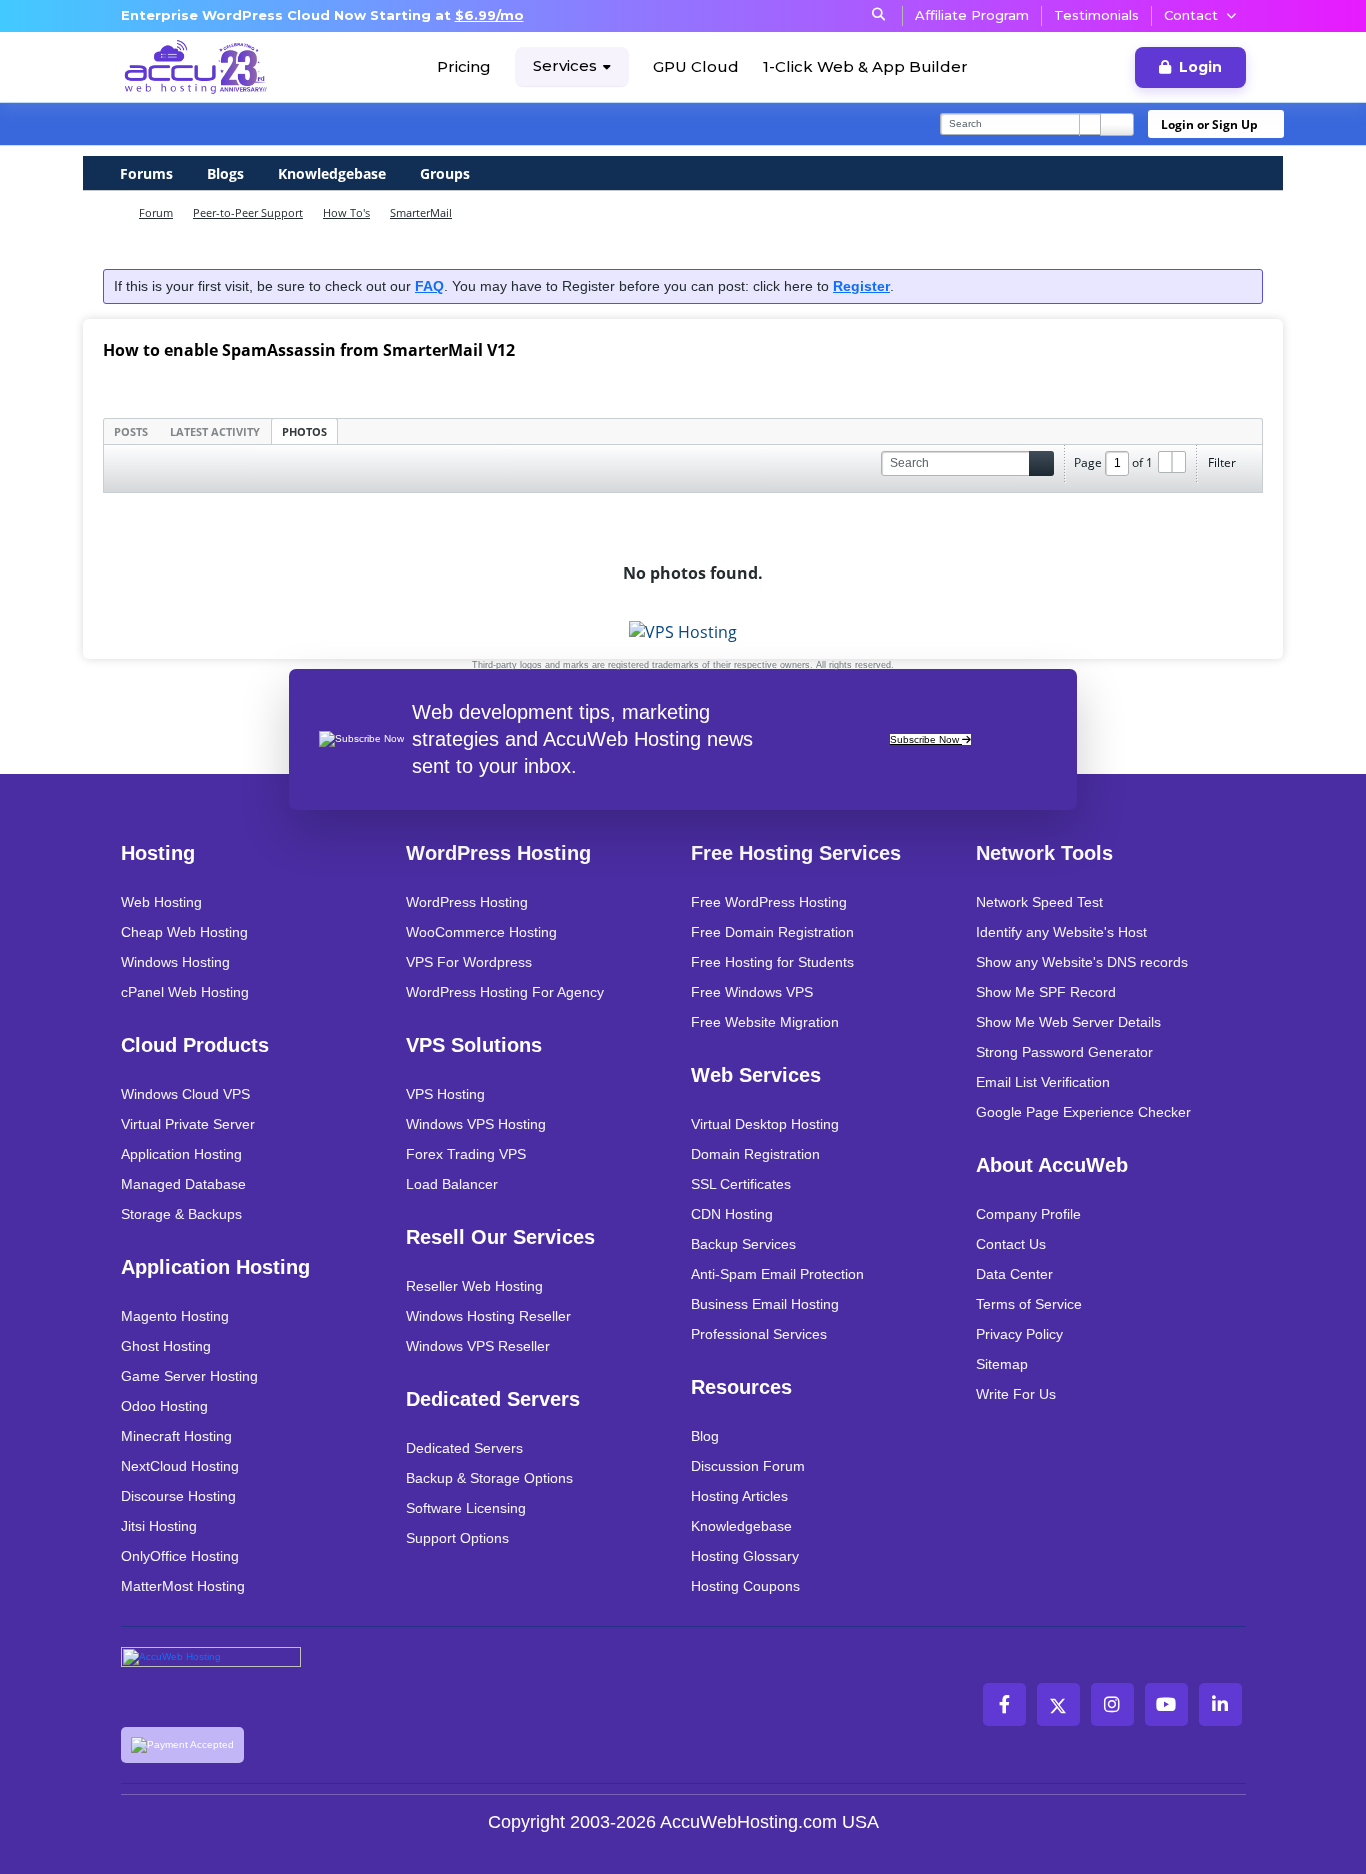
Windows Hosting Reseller (488, 1316)
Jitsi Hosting (159, 1526)
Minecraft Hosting (176, 1436)
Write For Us (1016, 1394)
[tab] (131, 431)
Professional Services (759, 1334)
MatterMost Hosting (183, 1586)
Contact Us (1011, 1244)
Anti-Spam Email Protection (777, 1274)
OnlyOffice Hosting (180, 1556)
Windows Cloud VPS (185, 1094)
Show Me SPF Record (1046, 992)
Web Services (756, 1075)
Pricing (464, 66)
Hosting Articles (739, 1496)
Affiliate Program (972, 15)
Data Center (1014, 1274)
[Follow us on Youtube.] (1166, 1704)
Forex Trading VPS (466, 1154)
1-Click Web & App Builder (865, 66)
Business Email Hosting (765, 1304)
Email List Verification (1043, 1082)
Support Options (457, 1538)
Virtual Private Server (188, 1124)
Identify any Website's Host (1061, 932)
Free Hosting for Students (772, 962)
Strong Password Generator (1064, 1052)
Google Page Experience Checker (1083, 1112)
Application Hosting (181, 1154)
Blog (705, 1436)
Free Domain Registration (772, 932)
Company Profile (1028, 1214)
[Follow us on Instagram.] (1112, 1704)
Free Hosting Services (796, 853)
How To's (346, 212)
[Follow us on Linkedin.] (1220, 1704)
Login (1200, 67)
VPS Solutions (474, 1045)
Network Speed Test (1039, 902)
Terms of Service (1029, 1304)
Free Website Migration (765, 1022)
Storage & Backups (181, 1214)
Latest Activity (215, 431)
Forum (156, 212)
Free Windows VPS (752, 992)
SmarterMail (421, 212)
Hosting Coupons (745, 1586)
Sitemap (1002, 1364)
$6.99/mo (489, 15)
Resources (741, 1387)
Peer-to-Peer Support (248, 212)
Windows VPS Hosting (476, 1124)
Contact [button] (1191, 15)
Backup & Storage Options (489, 1478)
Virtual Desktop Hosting (765, 1124)
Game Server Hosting (189, 1376)
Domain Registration (755, 1154)
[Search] (1117, 124)
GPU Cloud (696, 66)
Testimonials (1096, 15)
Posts (131, 431)
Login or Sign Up (1209, 124)
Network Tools (1044, 853)
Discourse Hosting (178, 1496)
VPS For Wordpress (469, 962)
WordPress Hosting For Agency (505, 992)
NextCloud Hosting (180, 1466)
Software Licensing (466, 1508)
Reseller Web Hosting (474, 1286)
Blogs (225, 173)
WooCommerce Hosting (481, 932)
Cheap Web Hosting (184, 932)
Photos (304, 431)
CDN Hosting (732, 1214)
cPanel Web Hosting (185, 992)
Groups (445, 173)
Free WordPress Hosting (769, 902)
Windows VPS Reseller (478, 1346)
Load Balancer (452, 1184)
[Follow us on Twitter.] (1058, 1704)
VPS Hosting (445, 1094)
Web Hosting (161, 902)
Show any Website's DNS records (1082, 962)
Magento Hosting (175, 1316)
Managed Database (183, 1184)
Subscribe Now (926, 739)
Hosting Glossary (745, 1556)
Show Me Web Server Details (1068, 1022)
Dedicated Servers (493, 1399)
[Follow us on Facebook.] (1004, 1704)
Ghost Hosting (166, 1346)
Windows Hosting (175, 962)
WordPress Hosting (498, 853)
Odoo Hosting (164, 1406)
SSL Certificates (741, 1184)
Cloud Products (195, 1045)
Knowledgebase (332, 173)
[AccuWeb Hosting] (196, 67)
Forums (146, 173)
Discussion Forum (748, 1466)
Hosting (158, 853)
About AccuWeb (1052, 1165)
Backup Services (743, 1244)
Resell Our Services (500, 1237)
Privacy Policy (1019, 1334)
